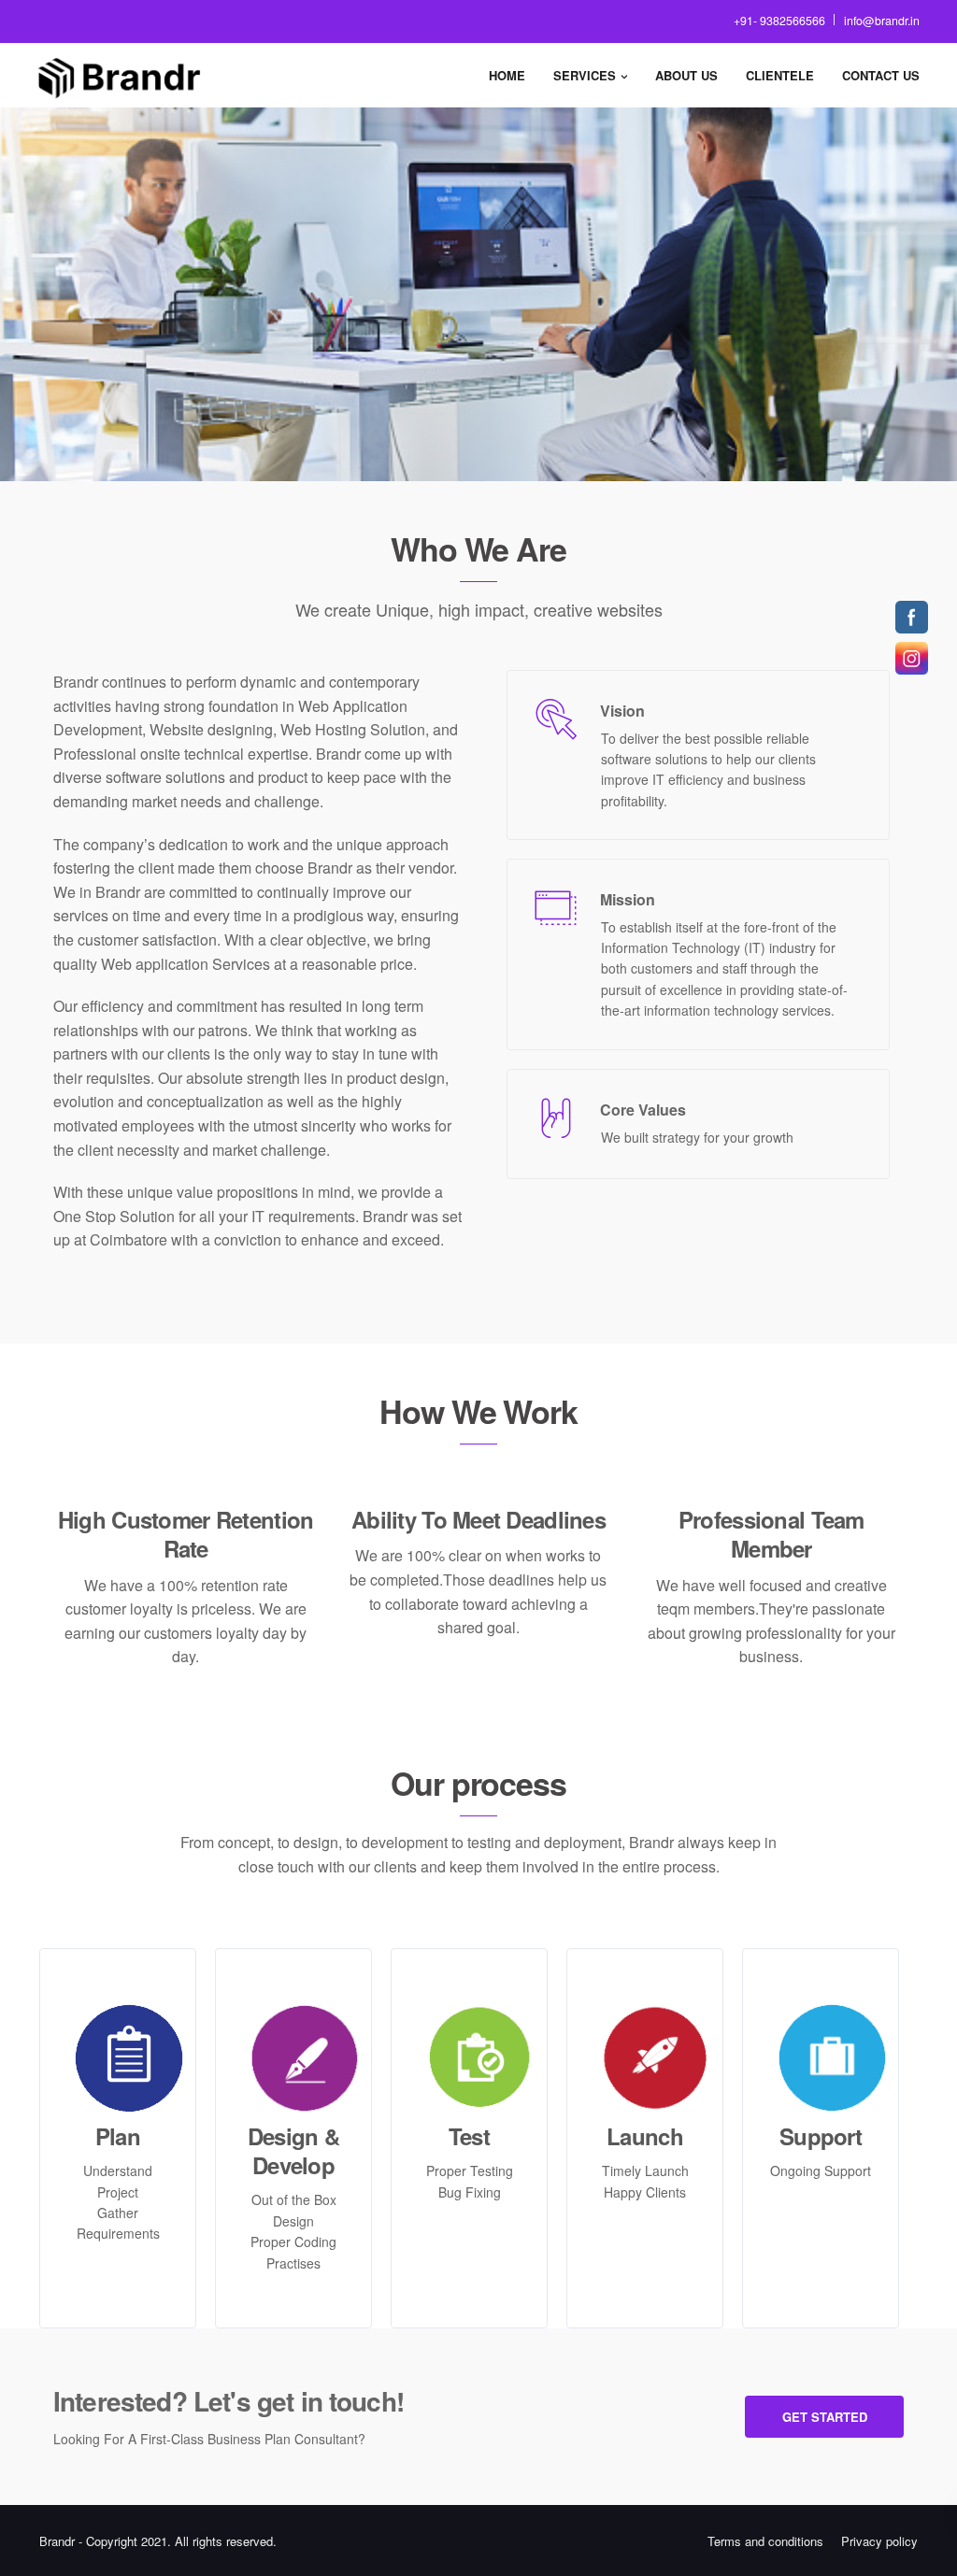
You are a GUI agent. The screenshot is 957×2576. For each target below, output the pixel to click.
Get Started (825, 2417)
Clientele (780, 75)
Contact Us (881, 75)
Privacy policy (879, 2541)
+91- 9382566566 (779, 21)
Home (507, 75)
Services (585, 75)
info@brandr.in (882, 21)
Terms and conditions (765, 2541)
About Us (686, 75)
